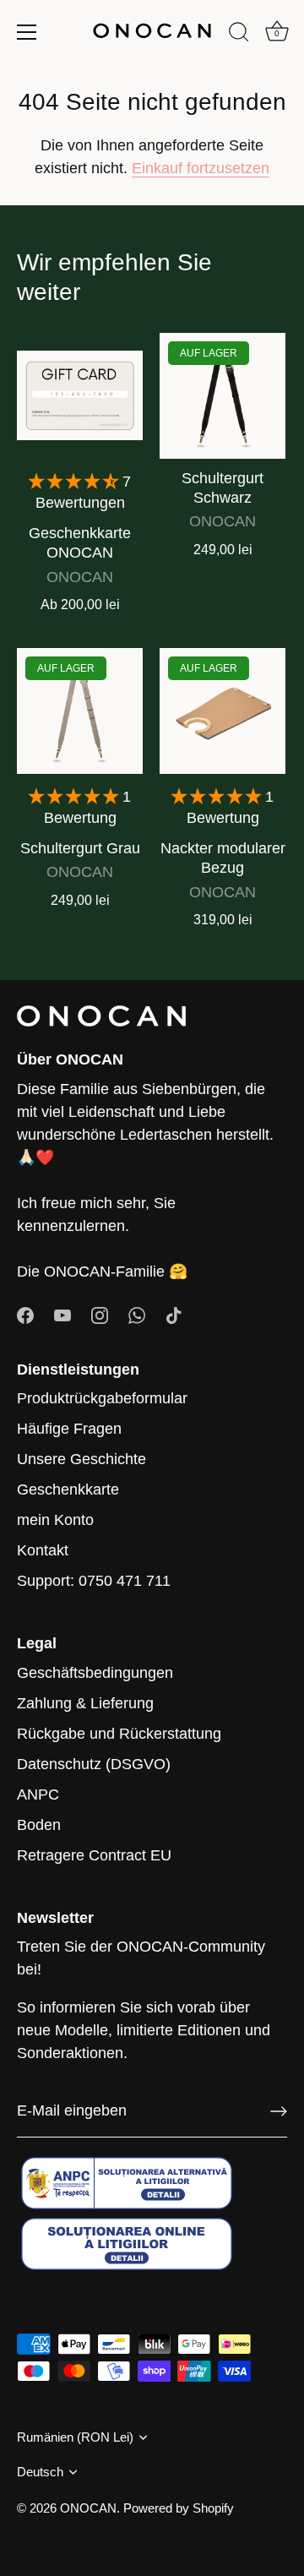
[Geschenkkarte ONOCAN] (80, 396)
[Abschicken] (279, 2111)
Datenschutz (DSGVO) (94, 1764)
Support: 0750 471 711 (94, 1581)
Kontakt (43, 1550)
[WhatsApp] (137, 1315)
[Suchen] (239, 35)
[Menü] (27, 32)
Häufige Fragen (69, 1429)
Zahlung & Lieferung (85, 1703)
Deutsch (40, 2472)
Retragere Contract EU (94, 1855)
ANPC (38, 1794)
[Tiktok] (174, 1315)
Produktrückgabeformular (102, 1398)
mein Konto (55, 1520)
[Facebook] (25, 1315)
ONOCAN (88, 2508)
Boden (39, 1825)
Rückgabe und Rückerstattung (119, 1734)
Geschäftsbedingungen (95, 1673)
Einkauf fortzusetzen (201, 168)
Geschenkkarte (68, 1490)
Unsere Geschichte (81, 1459)
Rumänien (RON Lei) (75, 2437)
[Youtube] (62, 1315)
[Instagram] (100, 1315)
